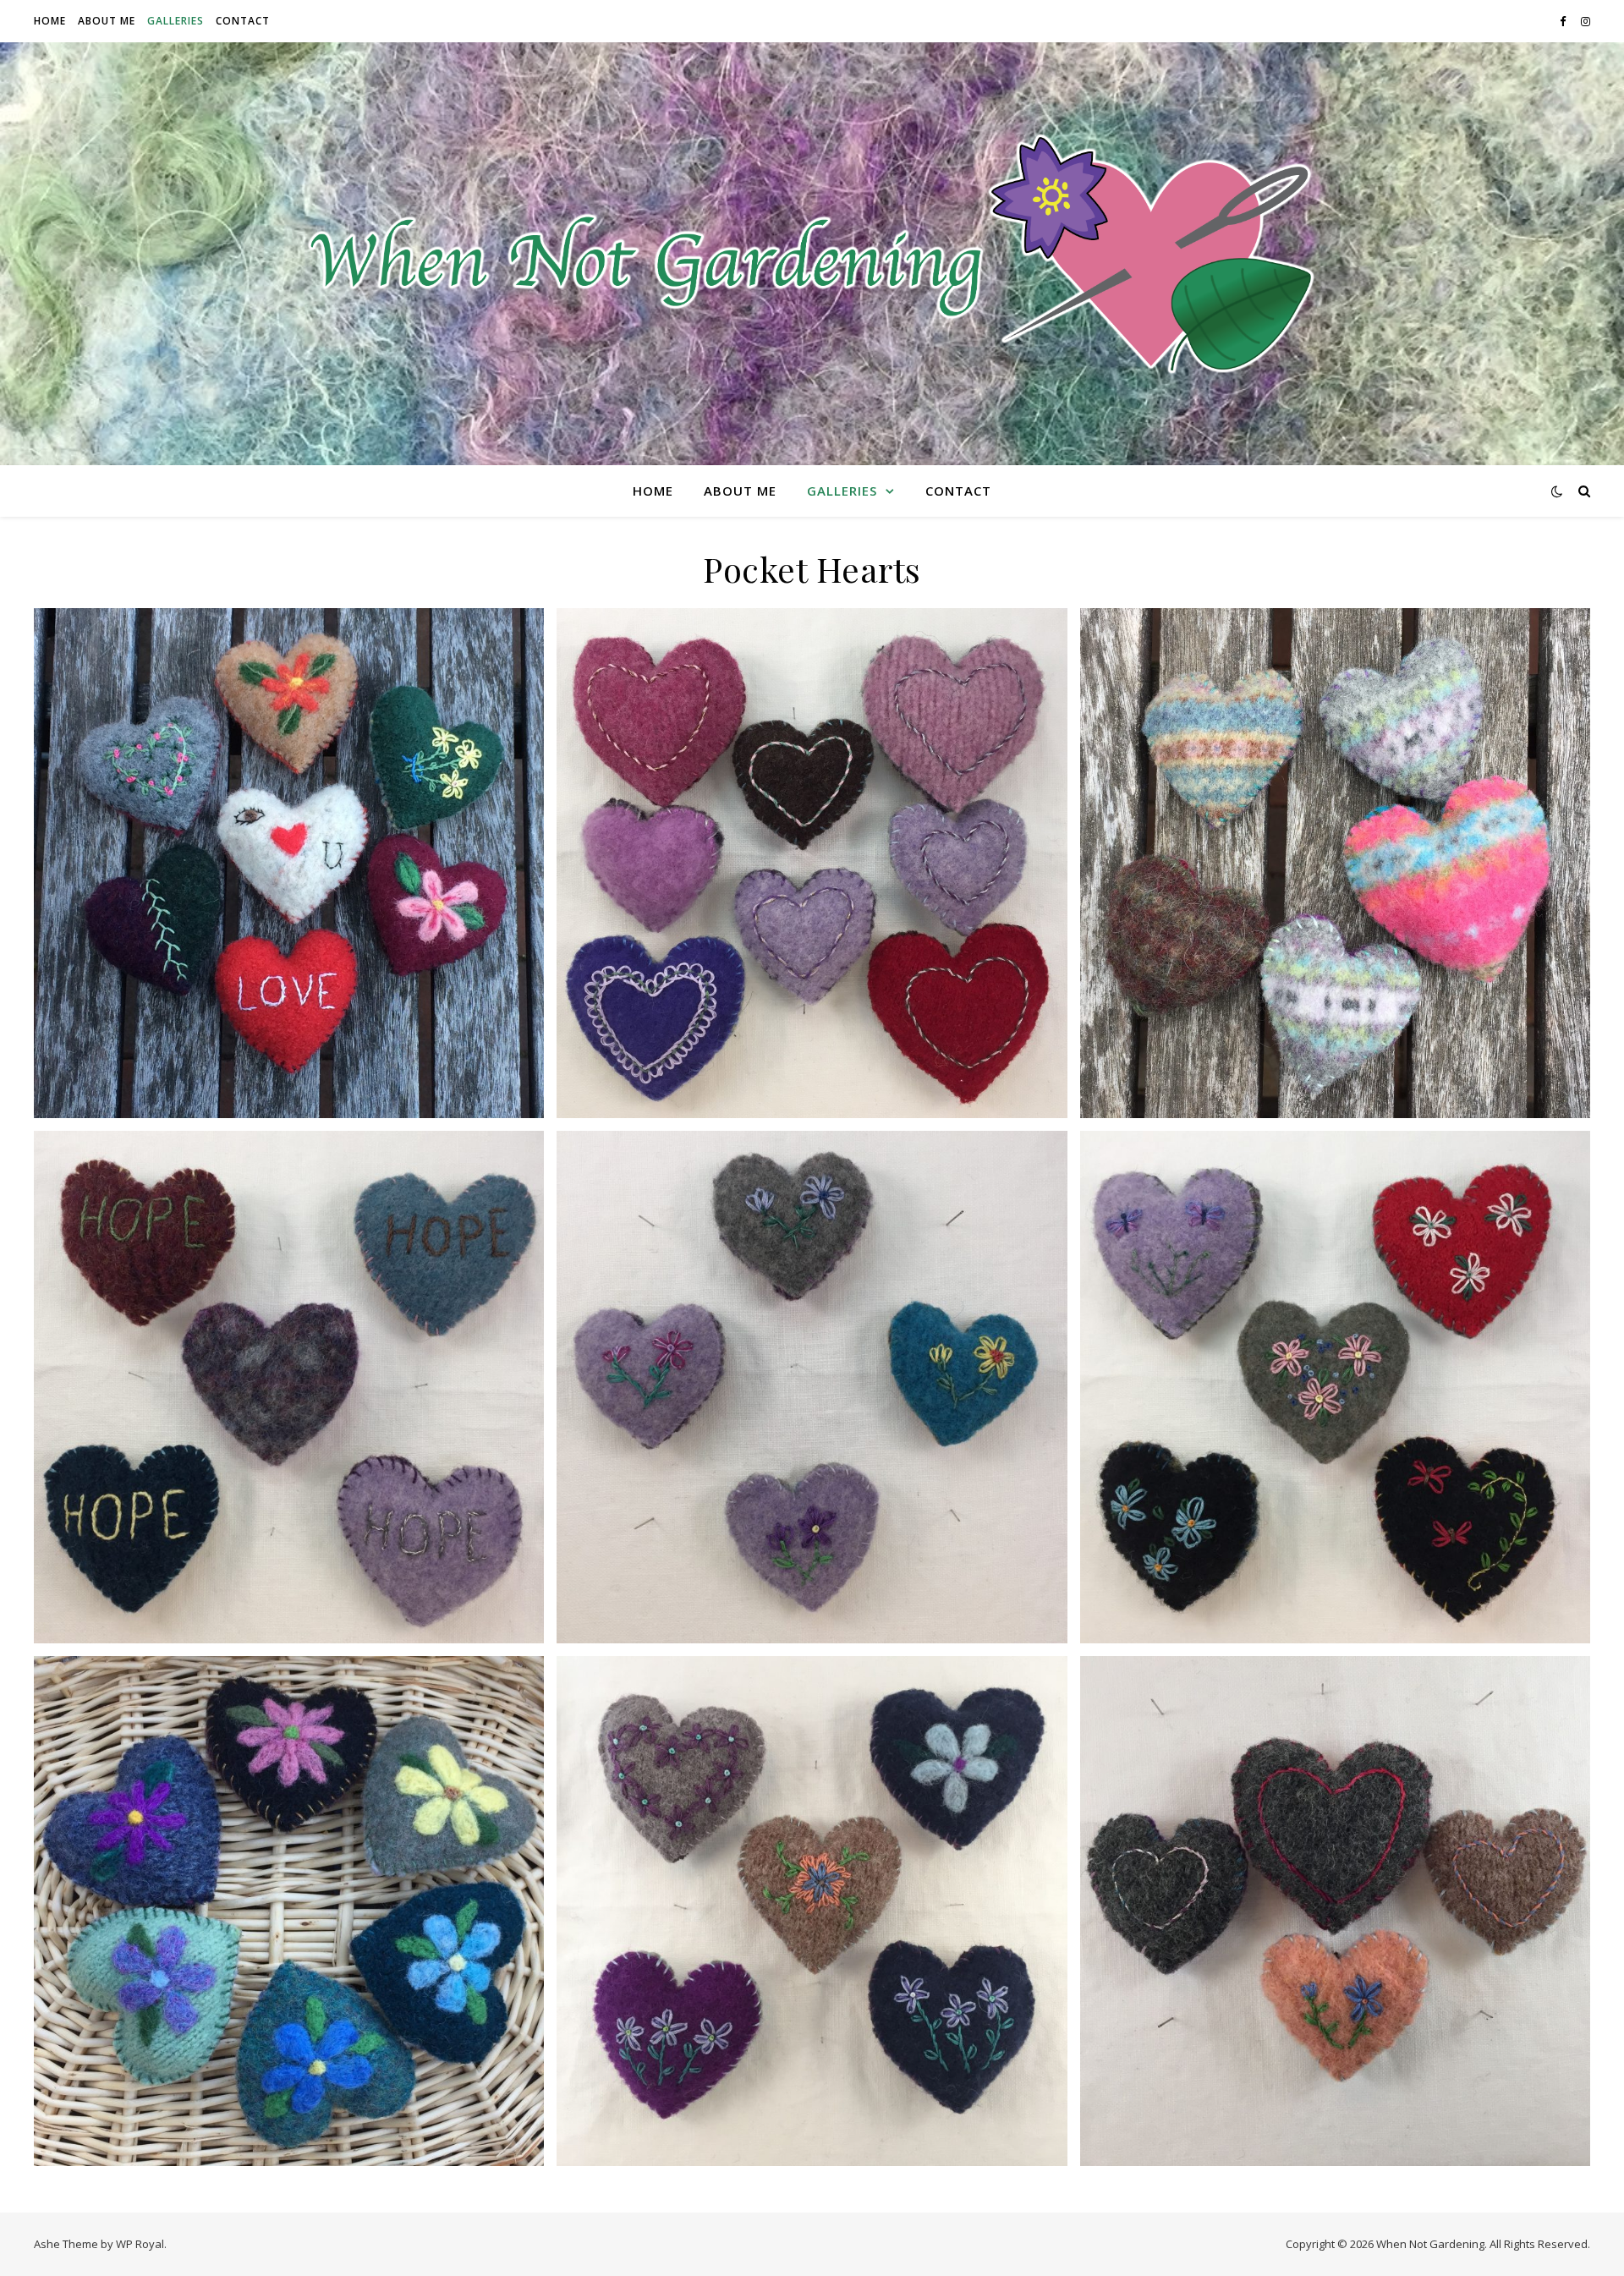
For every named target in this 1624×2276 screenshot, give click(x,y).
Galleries (176, 21)
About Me (107, 21)
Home (50, 21)
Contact (243, 21)
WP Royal (140, 2244)
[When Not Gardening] (812, 254)
